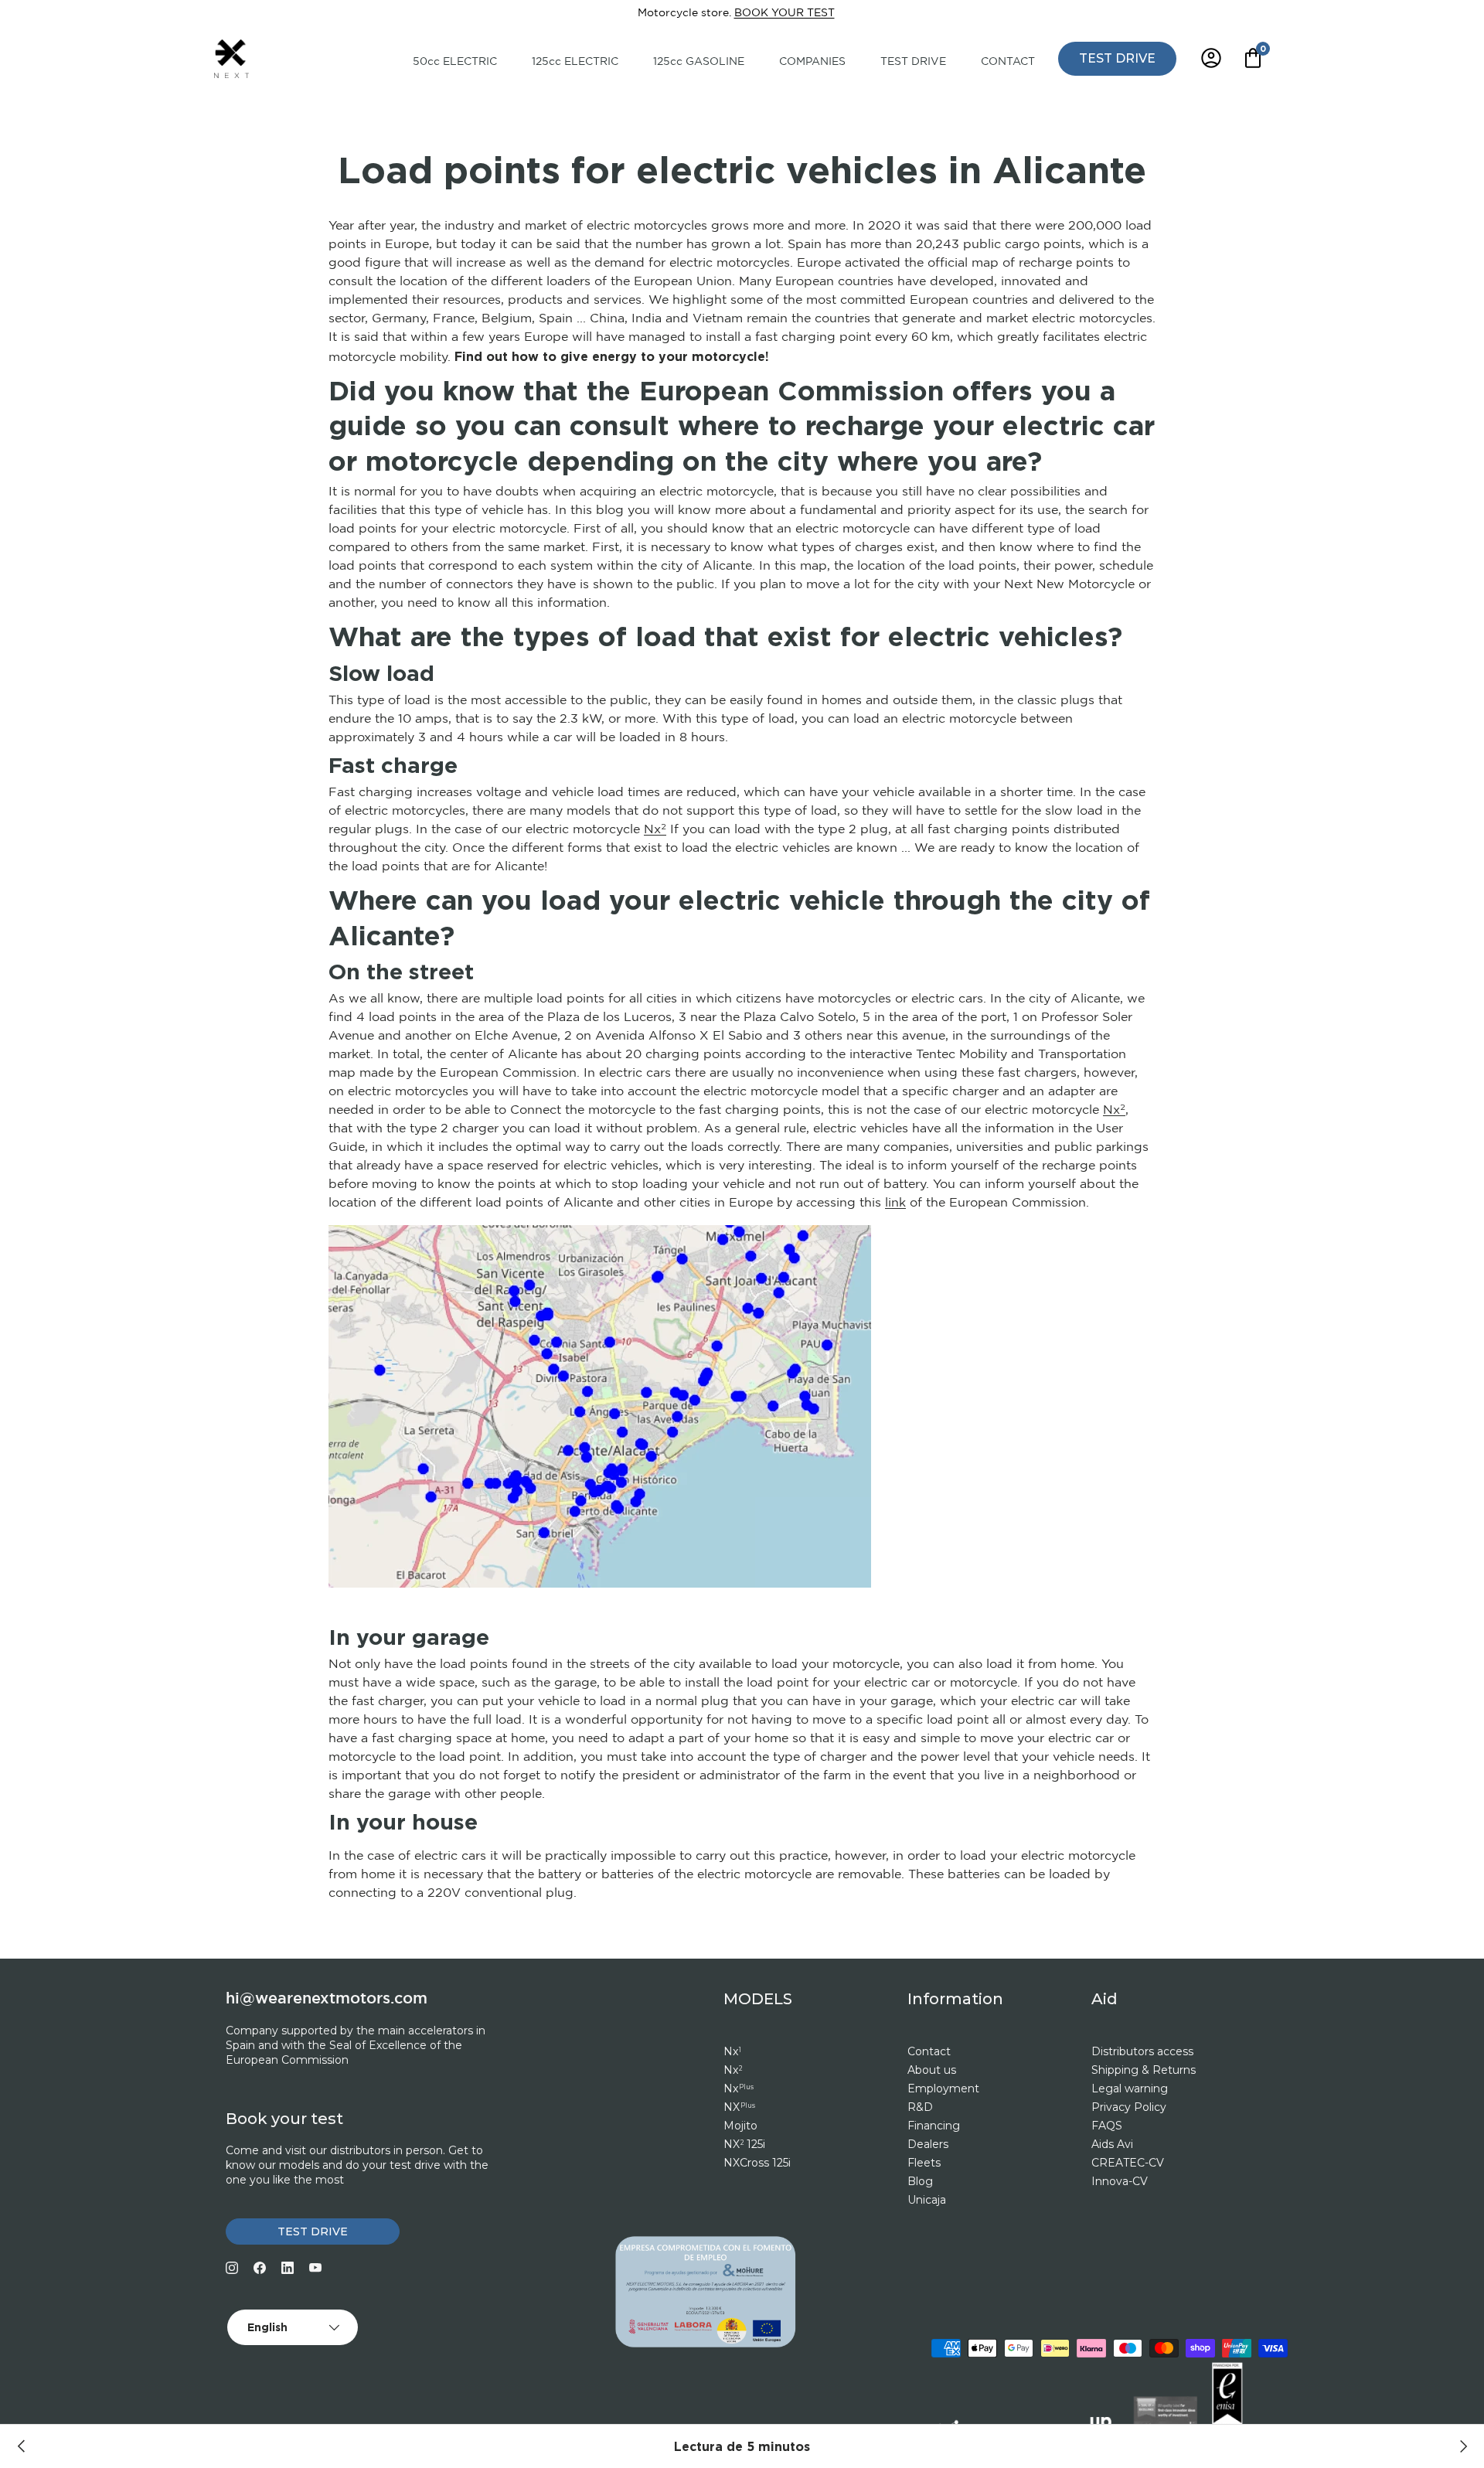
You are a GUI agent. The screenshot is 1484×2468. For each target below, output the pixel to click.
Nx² (655, 830)
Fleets (924, 2163)
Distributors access (1142, 2051)
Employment (943, 2088)
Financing (934, 2126)
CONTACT (1008, 62)
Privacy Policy (1129, 2107)
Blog (920, 2181)
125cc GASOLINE (699, 62)
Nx (732, 2051)
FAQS (1107, 2126)
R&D (920, 2107)
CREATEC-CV (1128, 2163)
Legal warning (1130, 2088)
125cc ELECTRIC (575, 62)
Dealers (928, 2144)
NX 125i (744, 2144)
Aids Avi (1112, 2144)
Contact (929, 2051)
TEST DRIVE (913, 62)
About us (932, 2070)
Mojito (740, 2126)
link (895, 1203)
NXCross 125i (757, 2163)
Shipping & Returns (1144, 2070)
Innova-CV (1120, 2181)
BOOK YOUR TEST (785, 13)
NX (739, 2107)
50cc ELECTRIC (455, 62)
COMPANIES (812, 62)
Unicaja (927, 2200)
